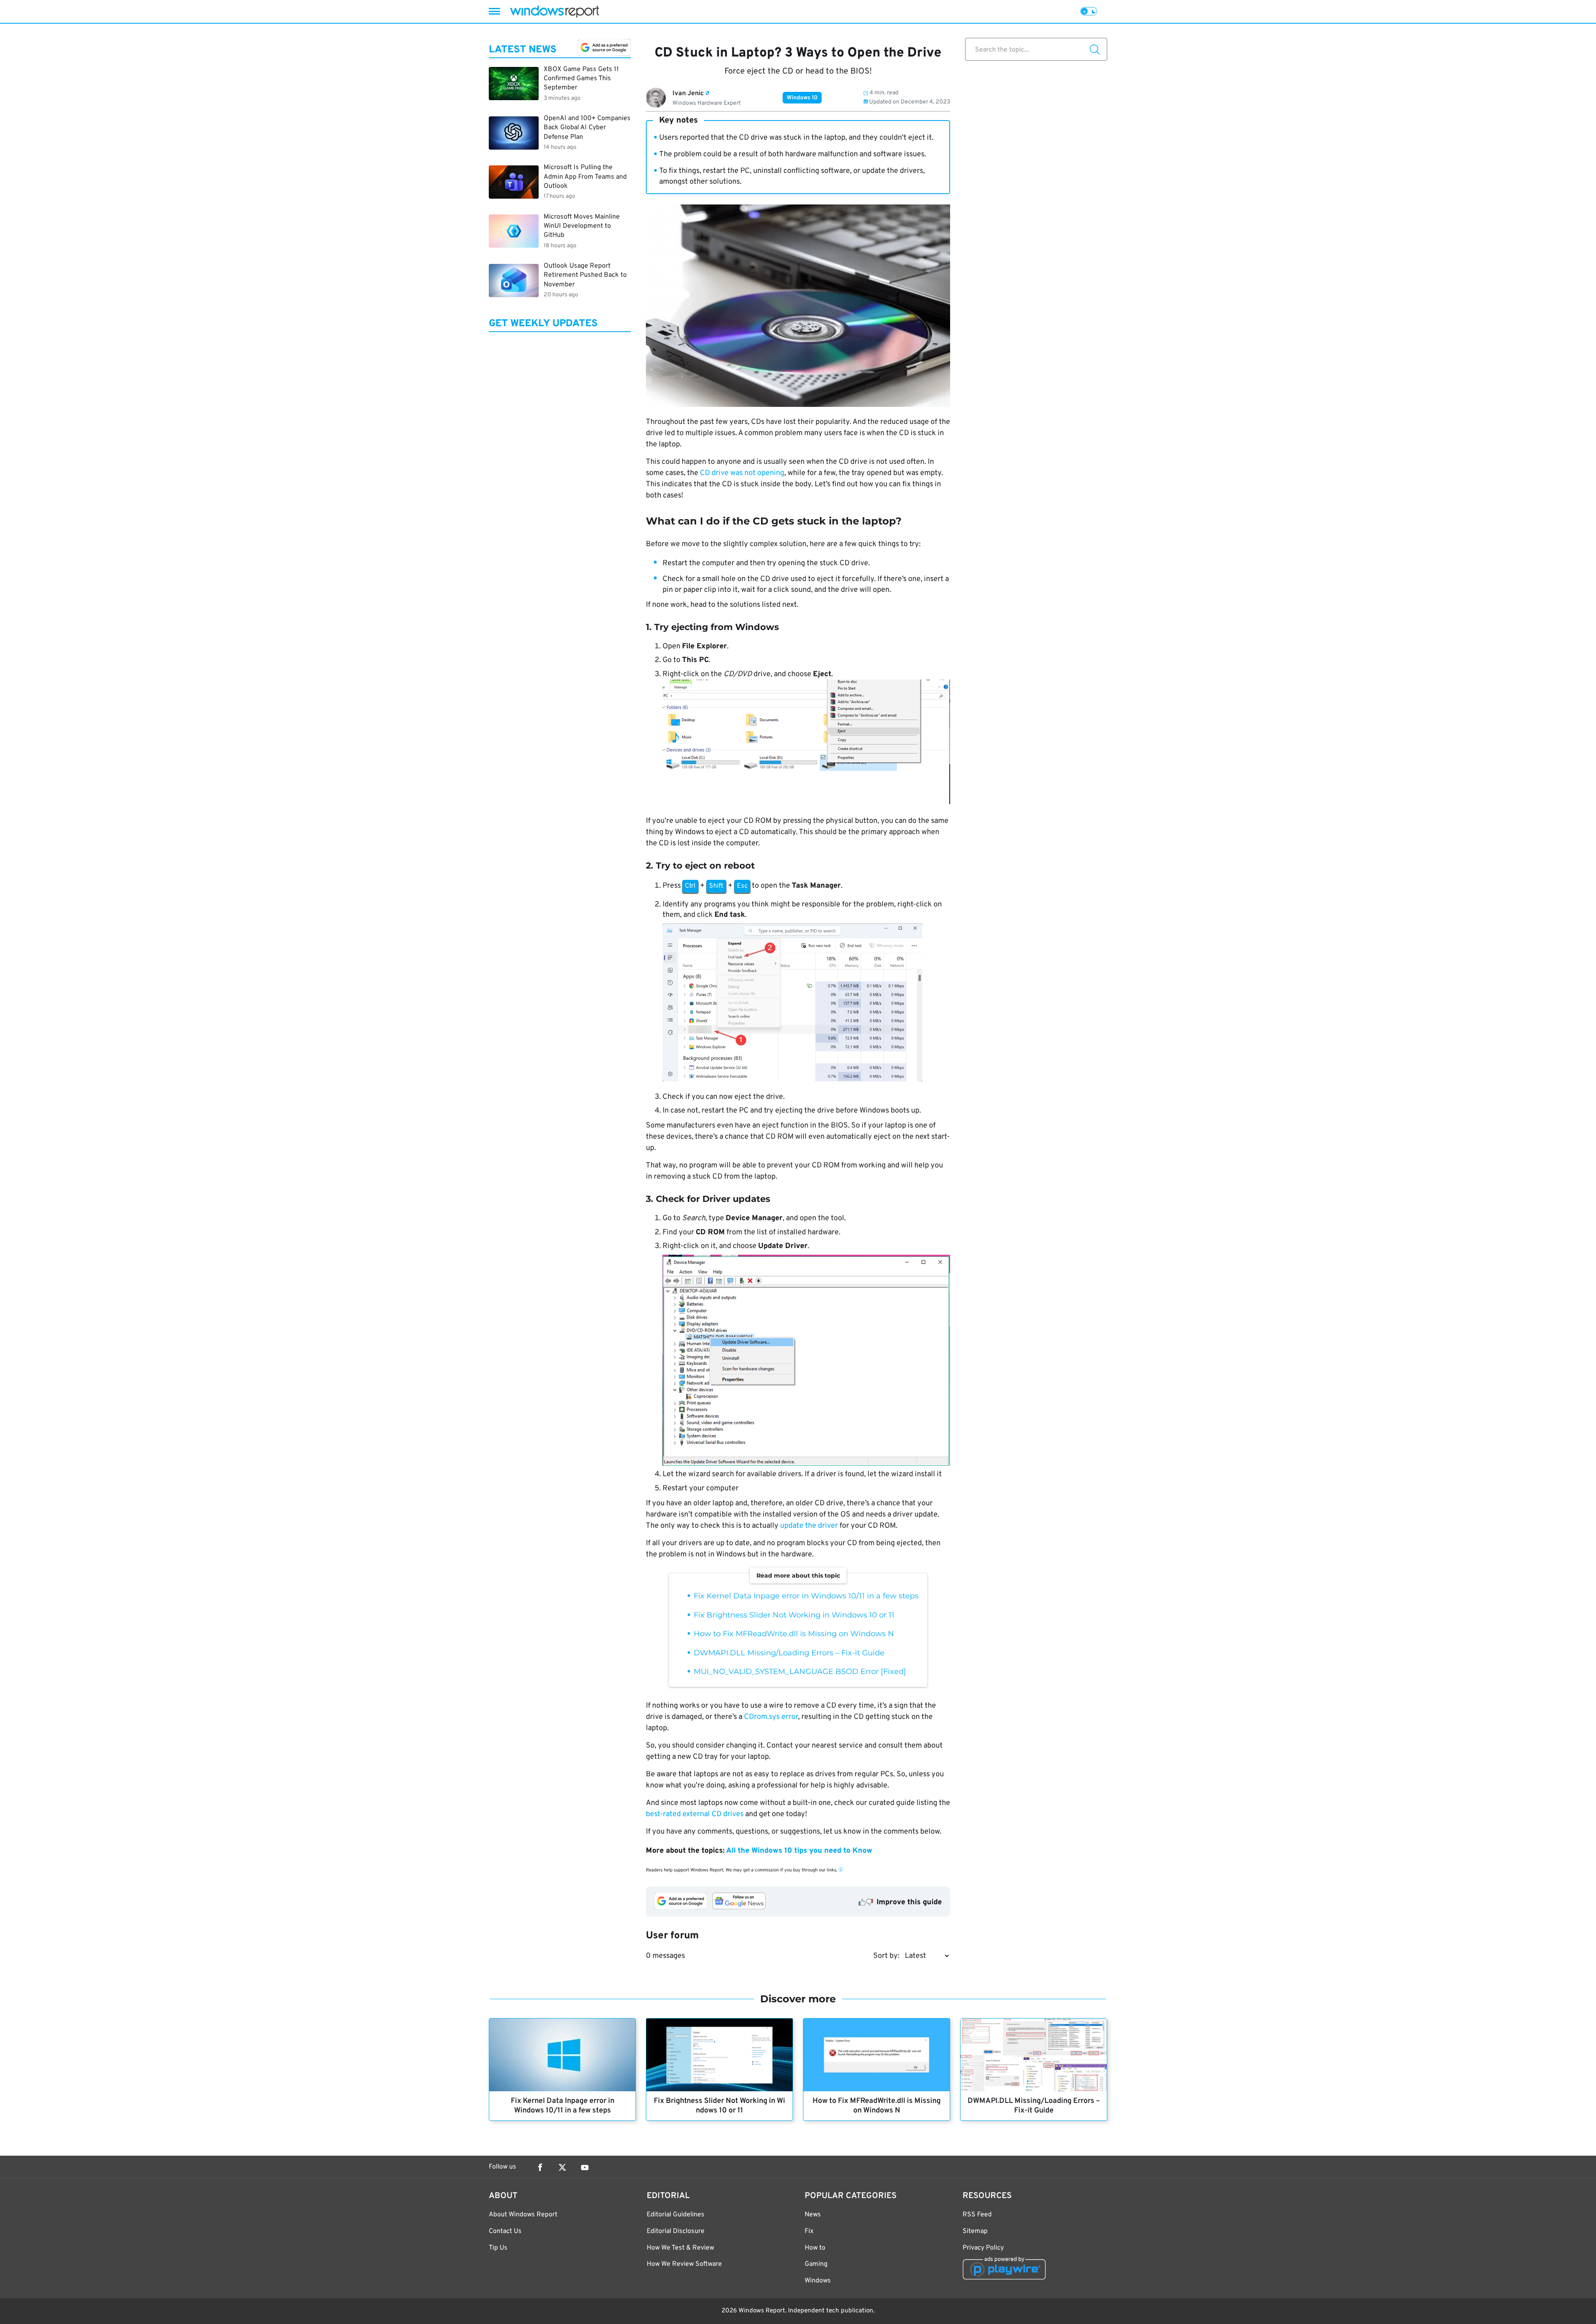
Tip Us (498, 2248)
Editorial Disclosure (676, 2231)
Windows (818, 2281)
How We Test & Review (680, 2248)
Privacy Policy (983, 2248)
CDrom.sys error (771, 1717)
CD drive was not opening (742, 473)
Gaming (816, 2264)
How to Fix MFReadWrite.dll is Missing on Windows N (794, 1634)
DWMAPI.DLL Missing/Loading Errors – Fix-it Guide (789, 1653)
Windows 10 (802, 98)
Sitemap (975, 2231)
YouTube (585, 2167)
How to (815, 2248)
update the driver (809, 1526)
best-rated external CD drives (695, 1814)
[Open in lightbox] (806, 1004)
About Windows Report (523, 2215)
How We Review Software (684, 2264)
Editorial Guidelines (676, 2215)
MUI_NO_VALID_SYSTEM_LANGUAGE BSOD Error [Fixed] (800, 1672)
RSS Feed (977, 2215)
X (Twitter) (562, 2167)
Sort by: (886, 1956)
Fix (809, 2231)
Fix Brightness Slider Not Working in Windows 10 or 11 (794, 1615)
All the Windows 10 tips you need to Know (799, 1851)
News (813, 2215)
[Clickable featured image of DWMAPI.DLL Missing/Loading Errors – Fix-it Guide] (1034, 2055)
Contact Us (505, 2231)
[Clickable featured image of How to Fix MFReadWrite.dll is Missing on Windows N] (877, 2055)
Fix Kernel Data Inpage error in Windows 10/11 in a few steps (806, 1596)
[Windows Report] (554, 11)
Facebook (540, 2167)
